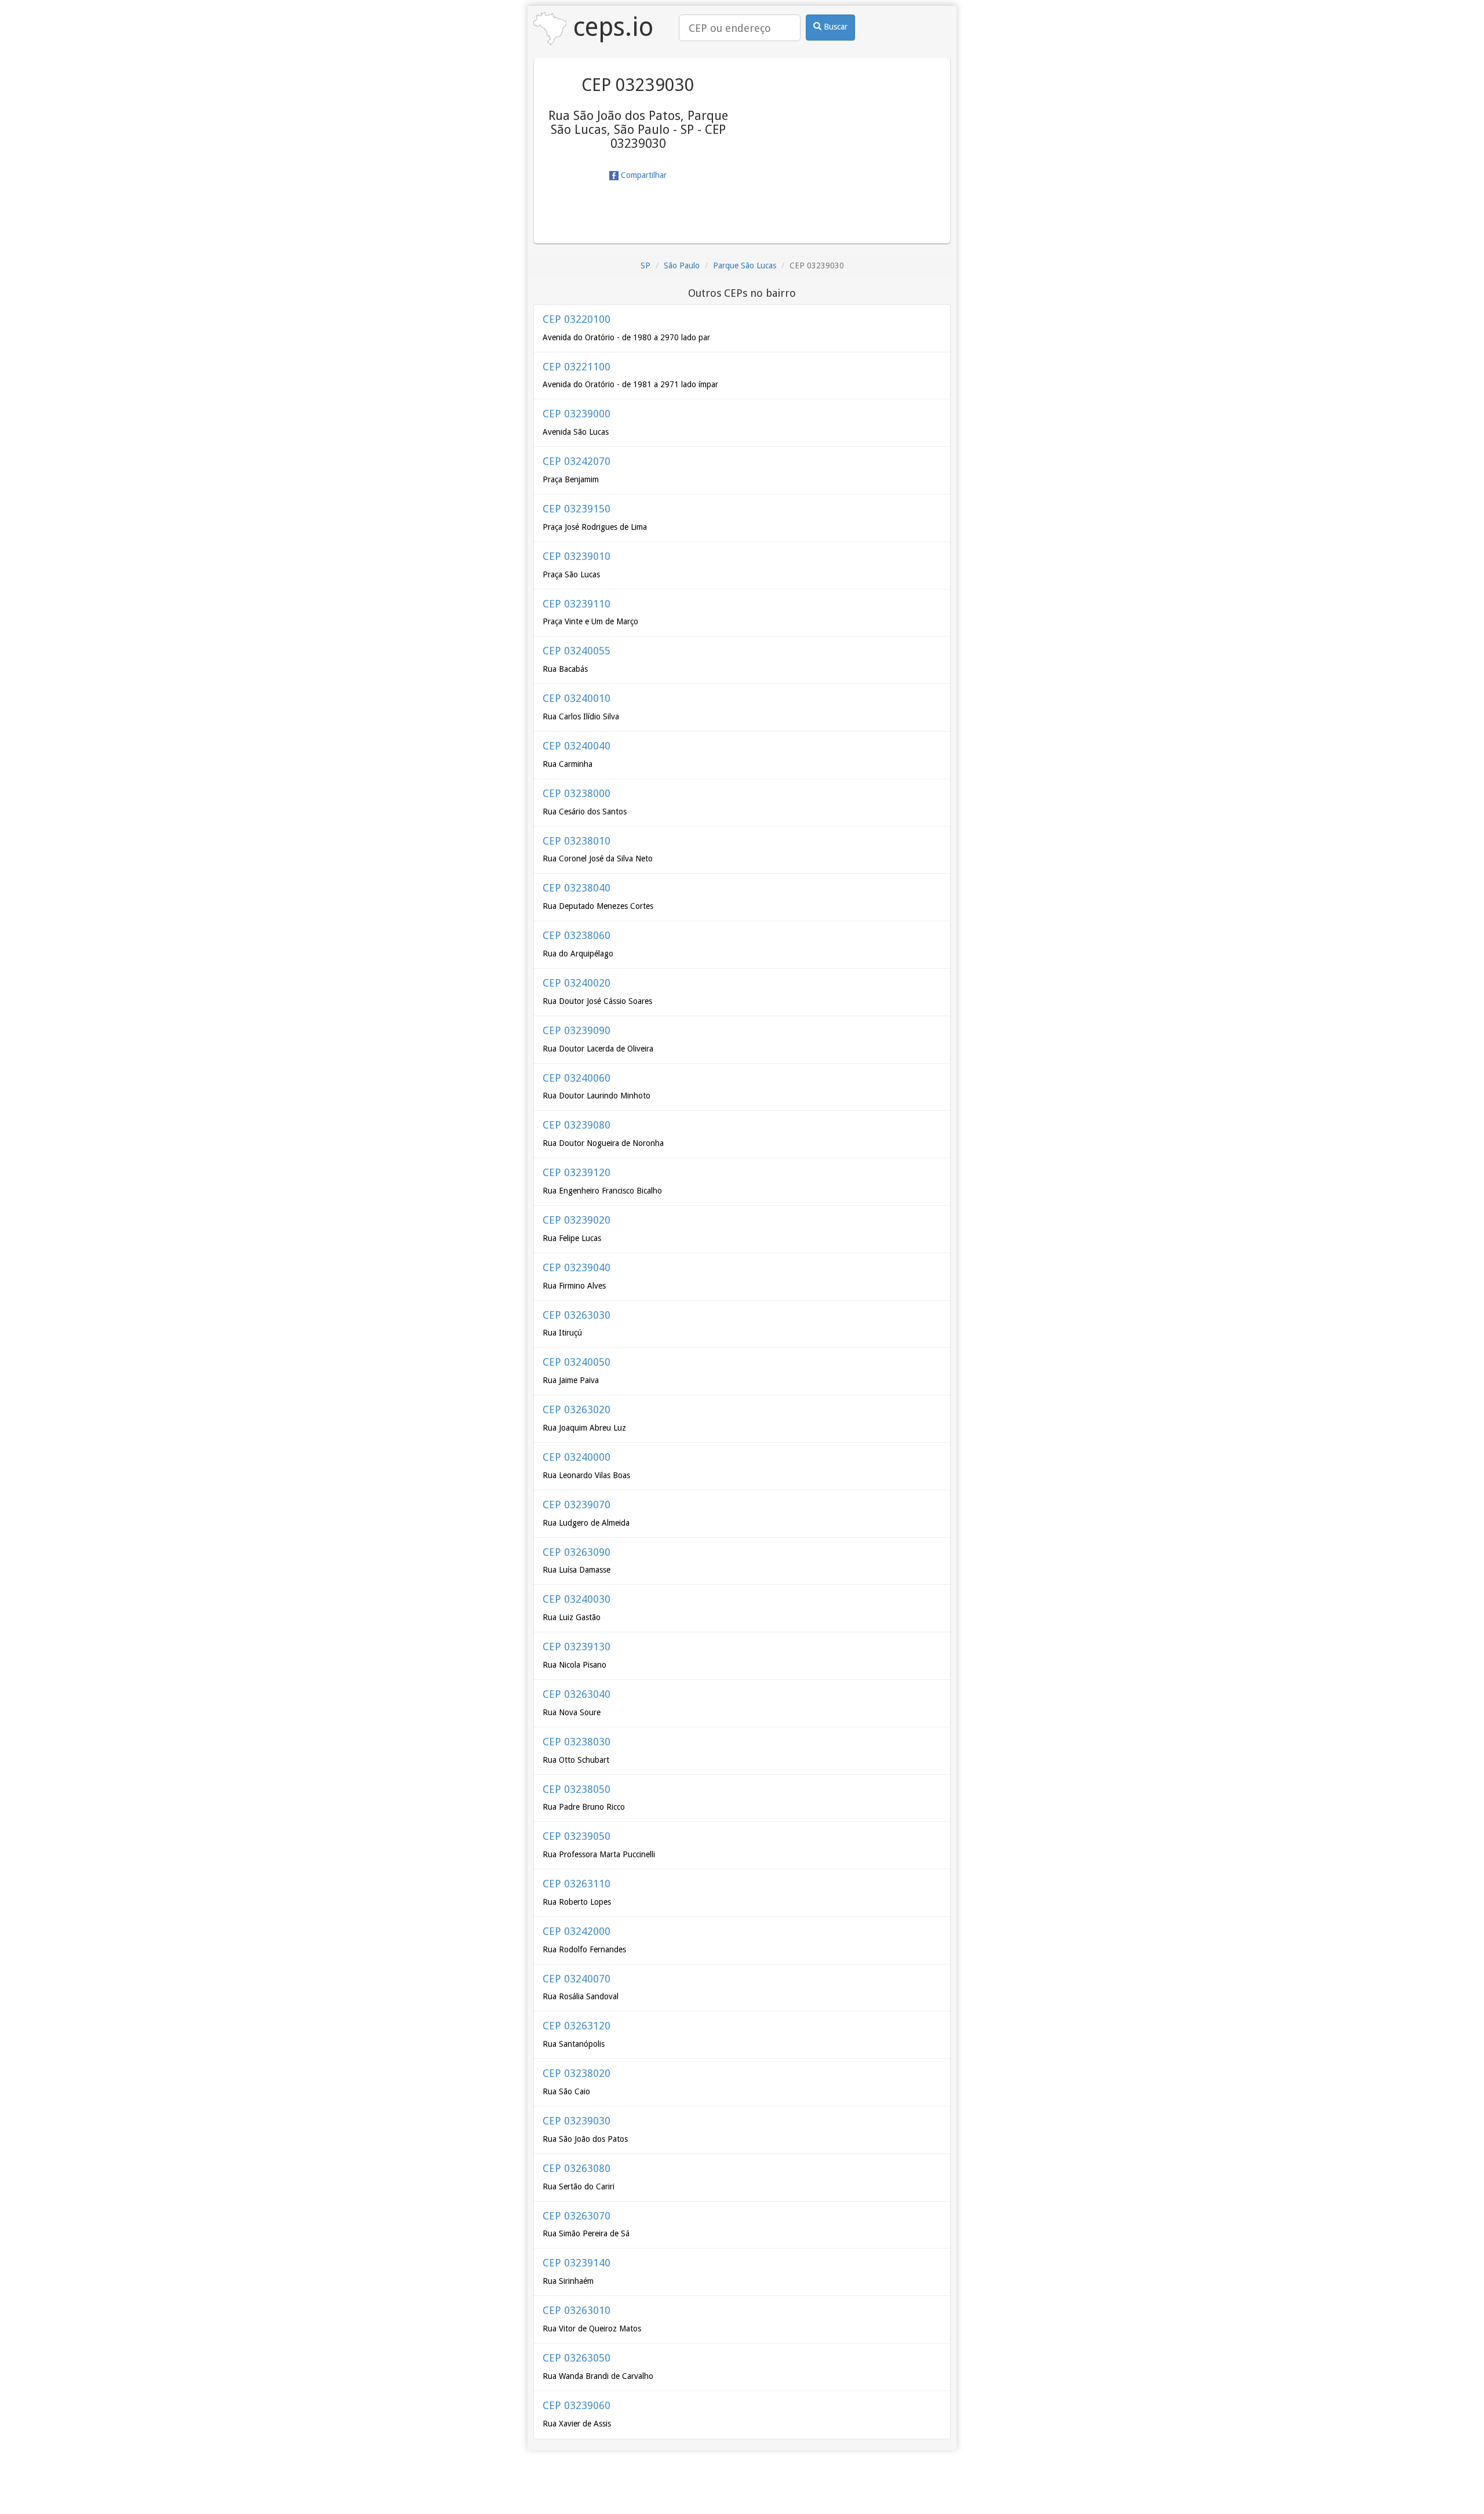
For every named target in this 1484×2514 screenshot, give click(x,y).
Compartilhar (643, 175)
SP (645, 265)
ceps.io (610, 27)
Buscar (834, 27)
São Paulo (682, 265)
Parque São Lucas (745, 265)
